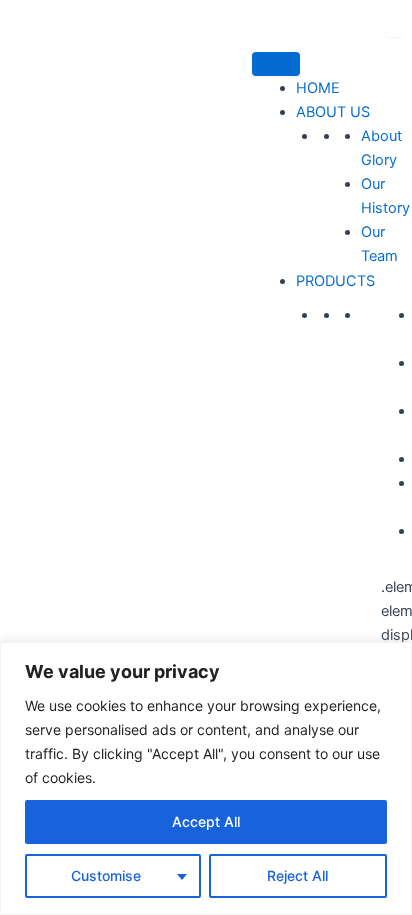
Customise (106, 875)
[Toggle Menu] (276, 64)
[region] (206, 778)
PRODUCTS (335, 281)
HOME (318, 88)
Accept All (206, 821)
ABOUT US (333, 112)
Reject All (297, 875)
